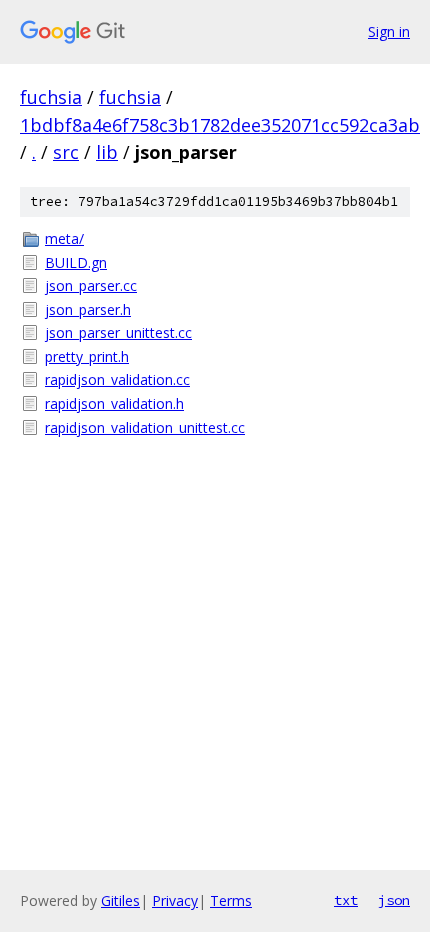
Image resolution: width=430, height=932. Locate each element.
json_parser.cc (91, 285)
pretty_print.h (87, 356)
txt (346, 900)
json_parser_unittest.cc (118, 332)
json (394, 900)
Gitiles (120, 900)
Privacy (175, 900)
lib (107, 152)
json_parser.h (88, 309)
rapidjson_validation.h (114, 403)
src (66, 152)
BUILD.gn (76, 262)
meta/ (64, 238)
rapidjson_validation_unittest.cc (145, 427)
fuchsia (51, 97)
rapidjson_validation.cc (117, 379)
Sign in (389, 31)
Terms (231, 900)
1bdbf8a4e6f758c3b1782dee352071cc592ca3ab (220, 125)
